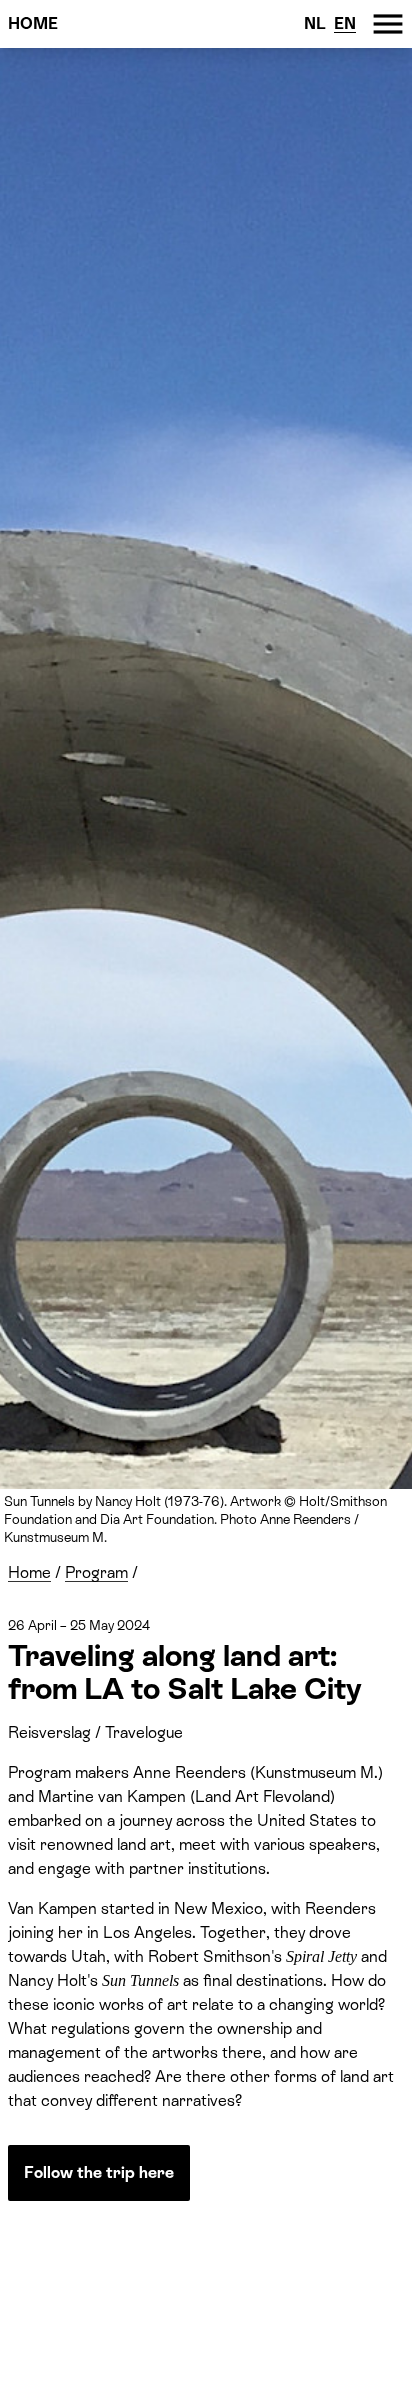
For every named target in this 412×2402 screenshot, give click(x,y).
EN (345, 23)
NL (315, 23)
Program (96, 1572)
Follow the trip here (99, 2172)
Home (33, 23)
